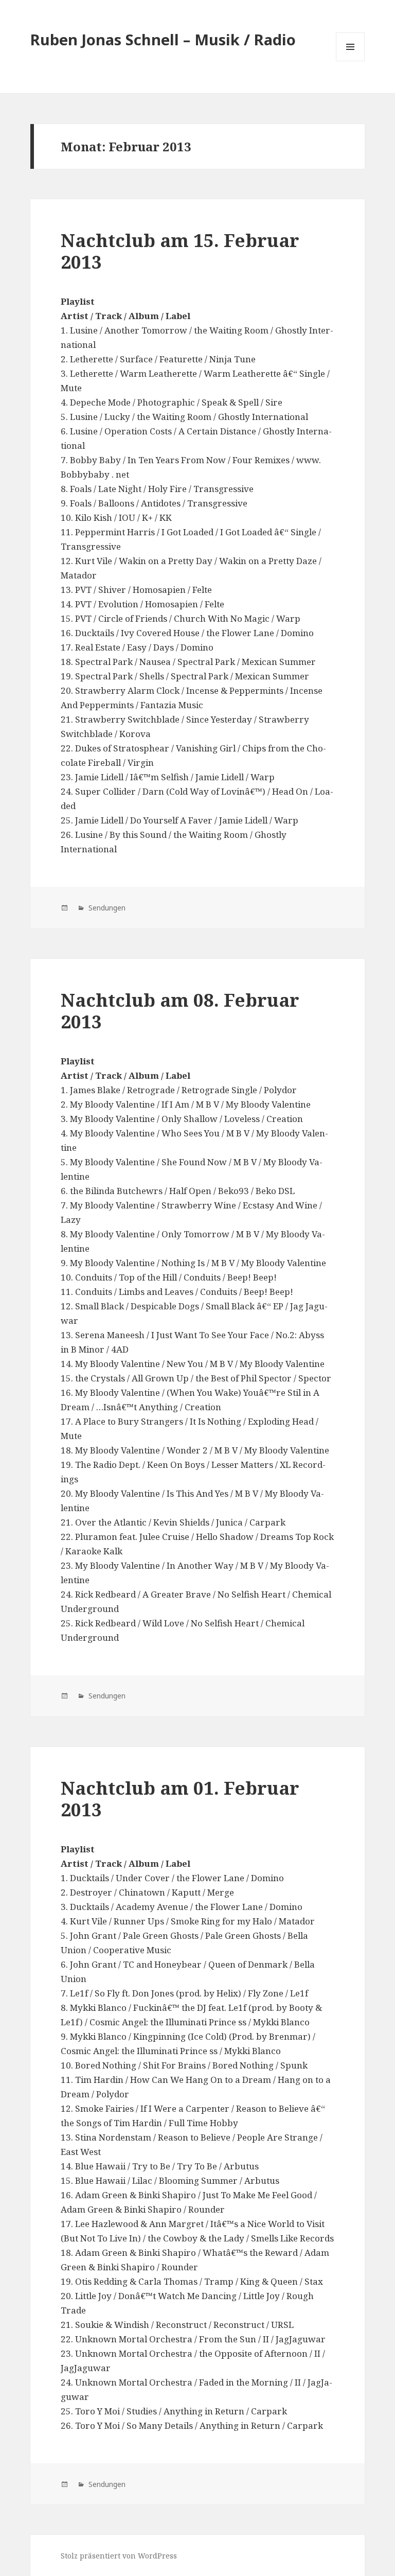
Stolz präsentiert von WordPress (119, 2556)
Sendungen (106, 908)
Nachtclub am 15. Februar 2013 (180, 251)
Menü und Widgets (351, 61)
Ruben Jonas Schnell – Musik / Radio (163, 39)
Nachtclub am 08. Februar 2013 (180, 1011)
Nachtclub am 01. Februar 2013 (180, 1799)
